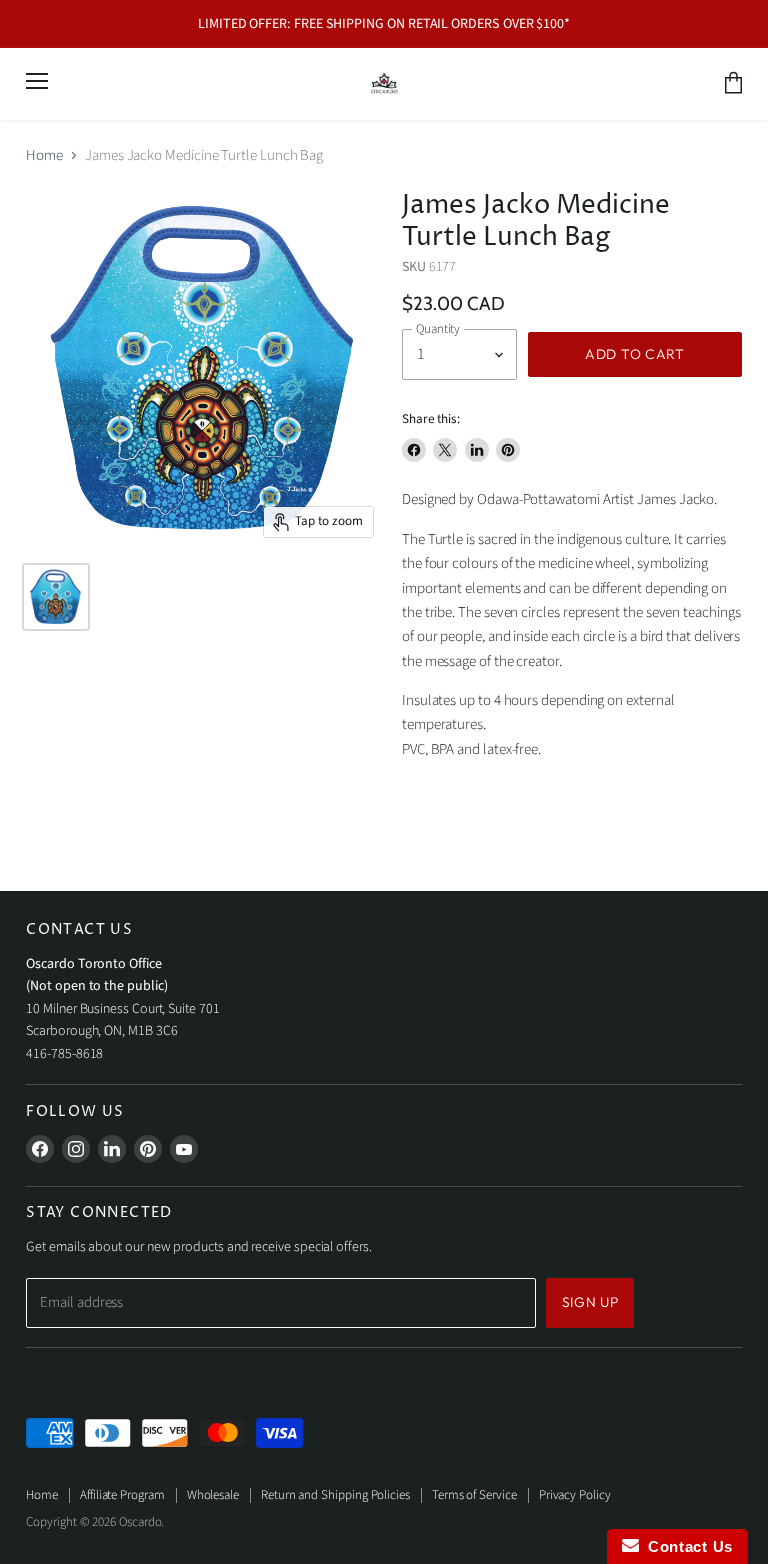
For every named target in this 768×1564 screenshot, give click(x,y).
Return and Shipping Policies (335, 1495)
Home (44, 155)
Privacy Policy (575, 1495)
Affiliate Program (122, 1495)
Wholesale (213, 1495)
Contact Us (686, 1546)
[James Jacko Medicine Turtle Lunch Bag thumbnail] (56, 597)
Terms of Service (474, 1495)
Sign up (590, 1302)
